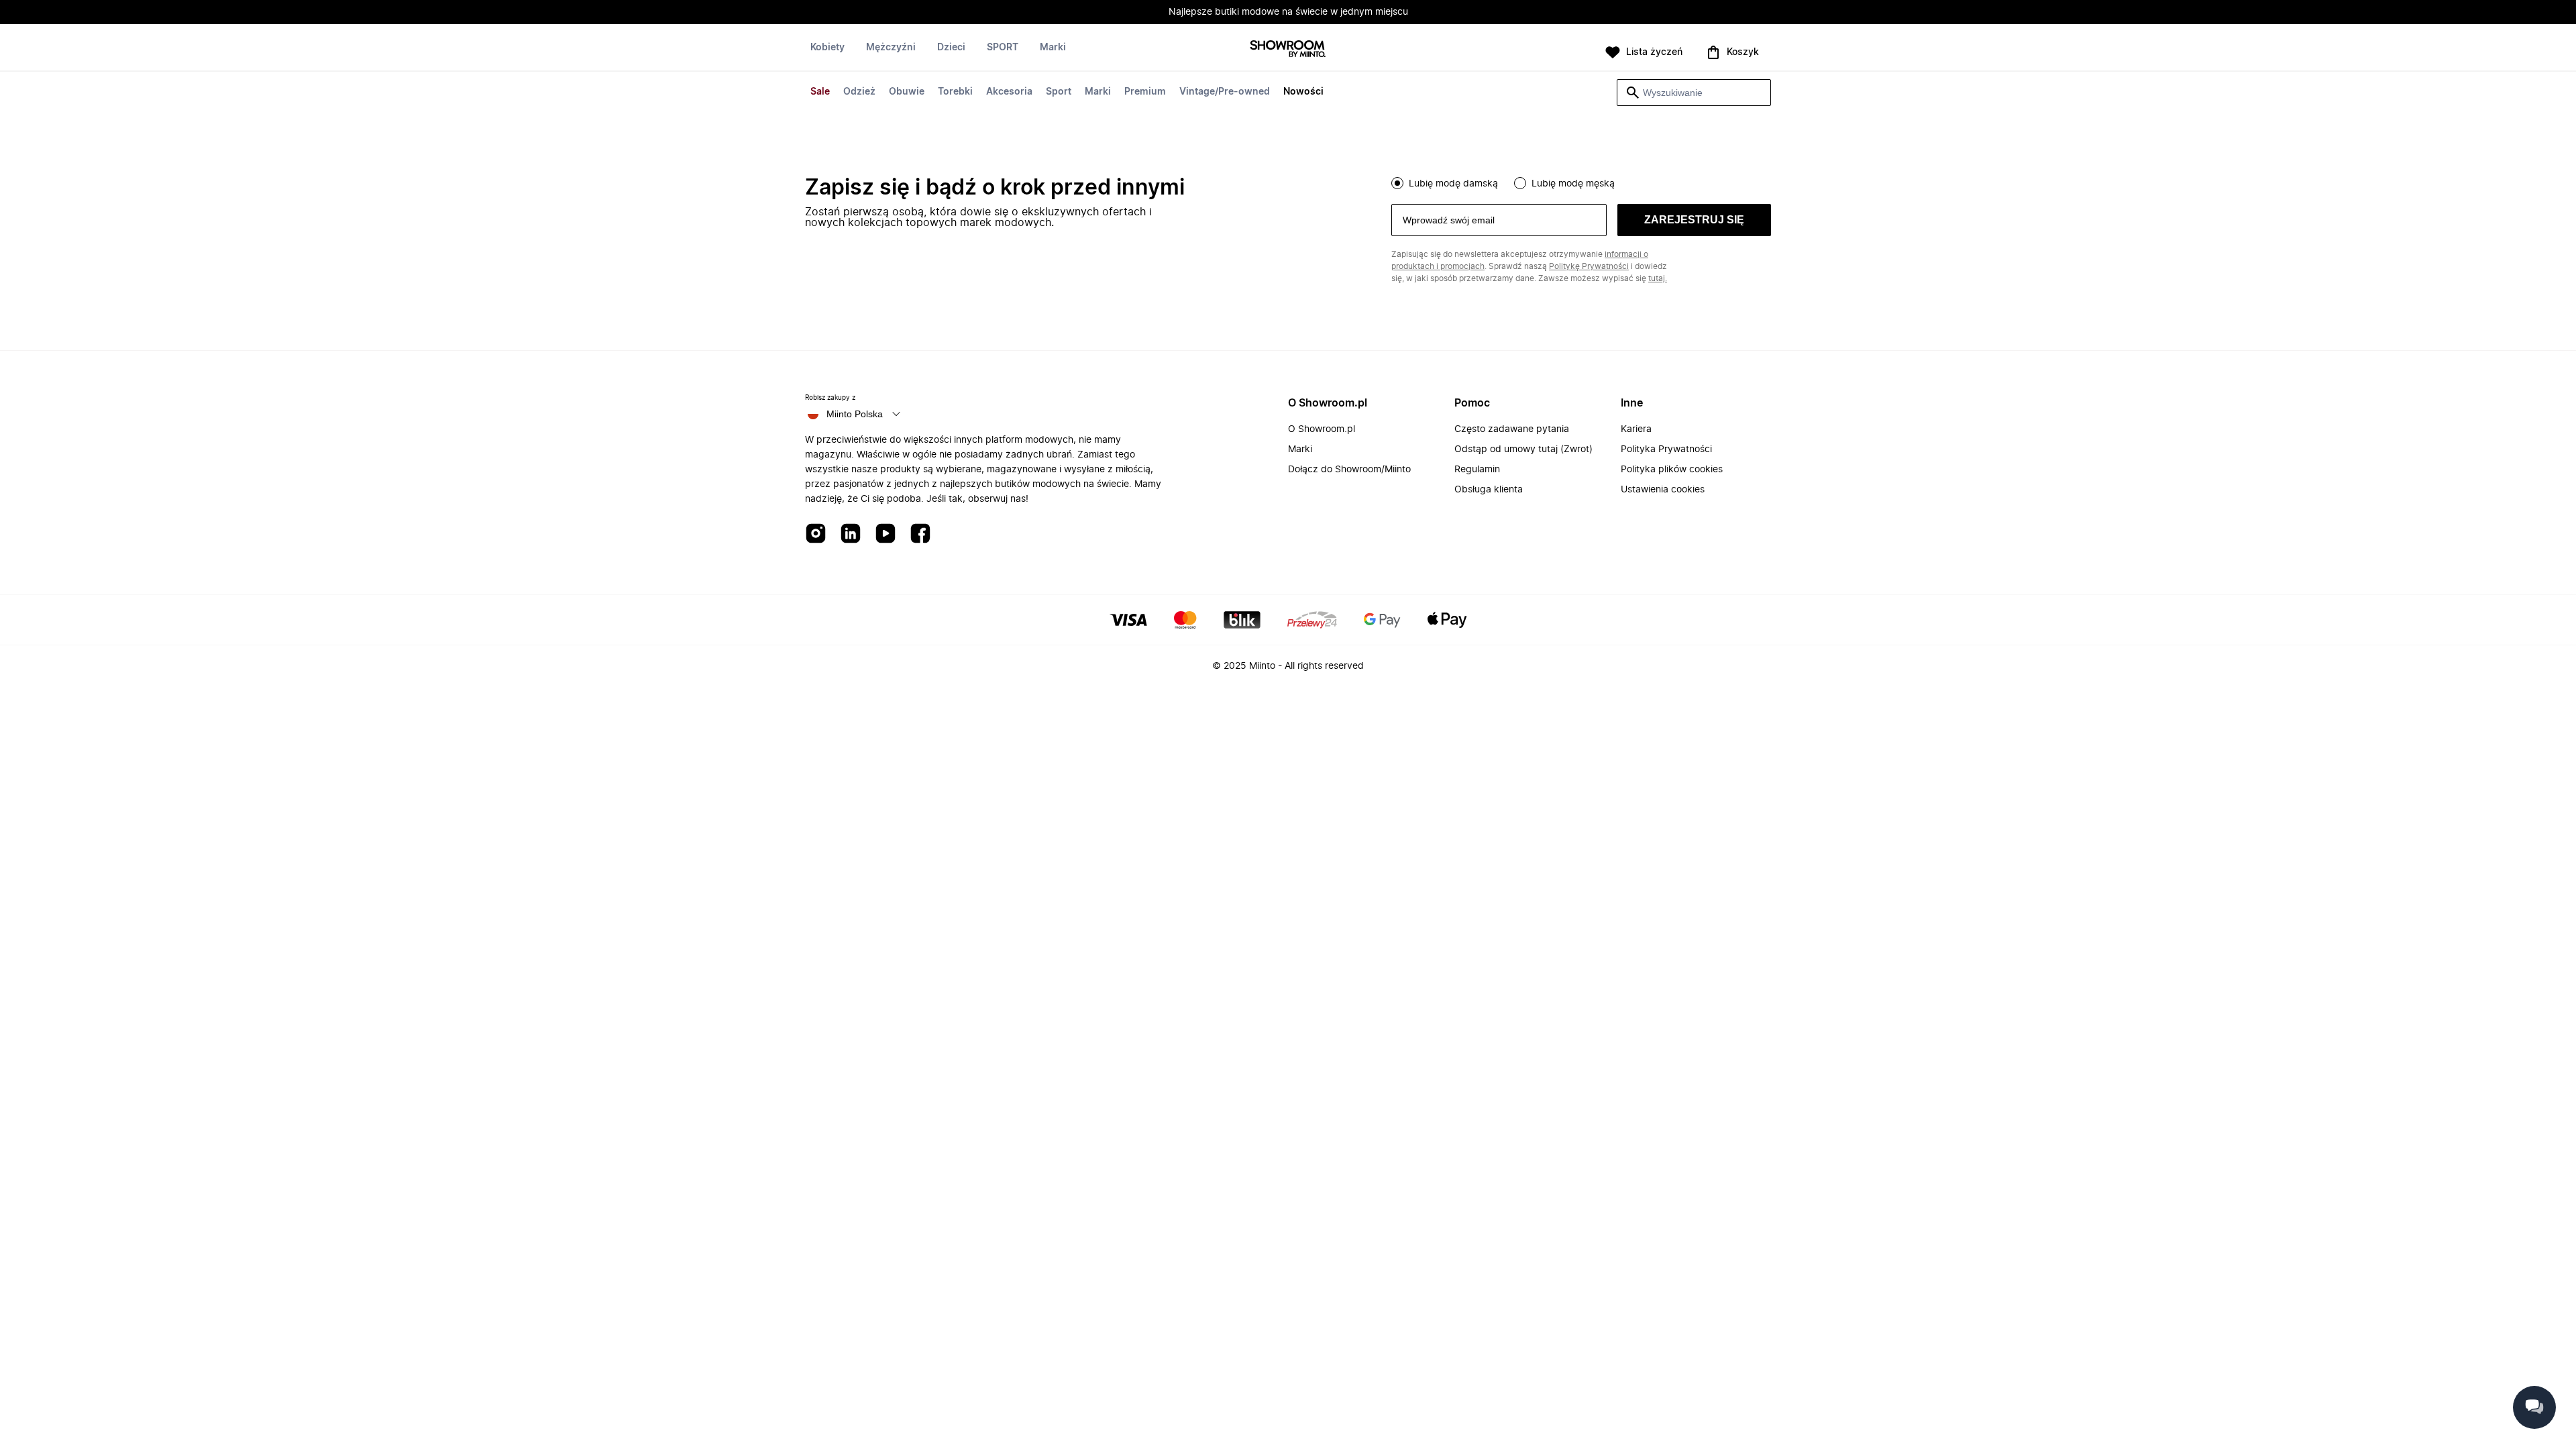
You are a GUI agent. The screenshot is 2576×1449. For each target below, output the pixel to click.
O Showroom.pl (1322, 429)
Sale (820, 92)
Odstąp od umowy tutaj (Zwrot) (1523, 449)
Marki (1098, 92)
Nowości (1303, 92)
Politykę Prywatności (1589, 266)
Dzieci (951, 48)
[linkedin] (851, 534)
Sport (1059, 92)
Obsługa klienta (1489, 490)
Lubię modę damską (1453, 184)
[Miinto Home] (1288, 50)
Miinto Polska (855, 414)
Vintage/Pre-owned (1225, 92)
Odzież (859, 92)
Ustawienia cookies (1663, 490)
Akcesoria (1009, 92)
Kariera (1636, 429)
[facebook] (920, 534)
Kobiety (827, 48)
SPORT (1003, 48)
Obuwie (907, 92)
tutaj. (1658, 278)
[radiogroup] (1581, 182)
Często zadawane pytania (1512, 429)
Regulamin (1477, 470)
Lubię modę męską (1573, 184)
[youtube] (885, 534)
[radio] (1397, 183)
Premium (1145, 92)
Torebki (955, 92)
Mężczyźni (891, 48)
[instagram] (816, 534)
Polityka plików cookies (1672, 470)
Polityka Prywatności (1666, 449)
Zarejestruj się (1694, 220)
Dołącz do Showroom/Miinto (1349, 470)
